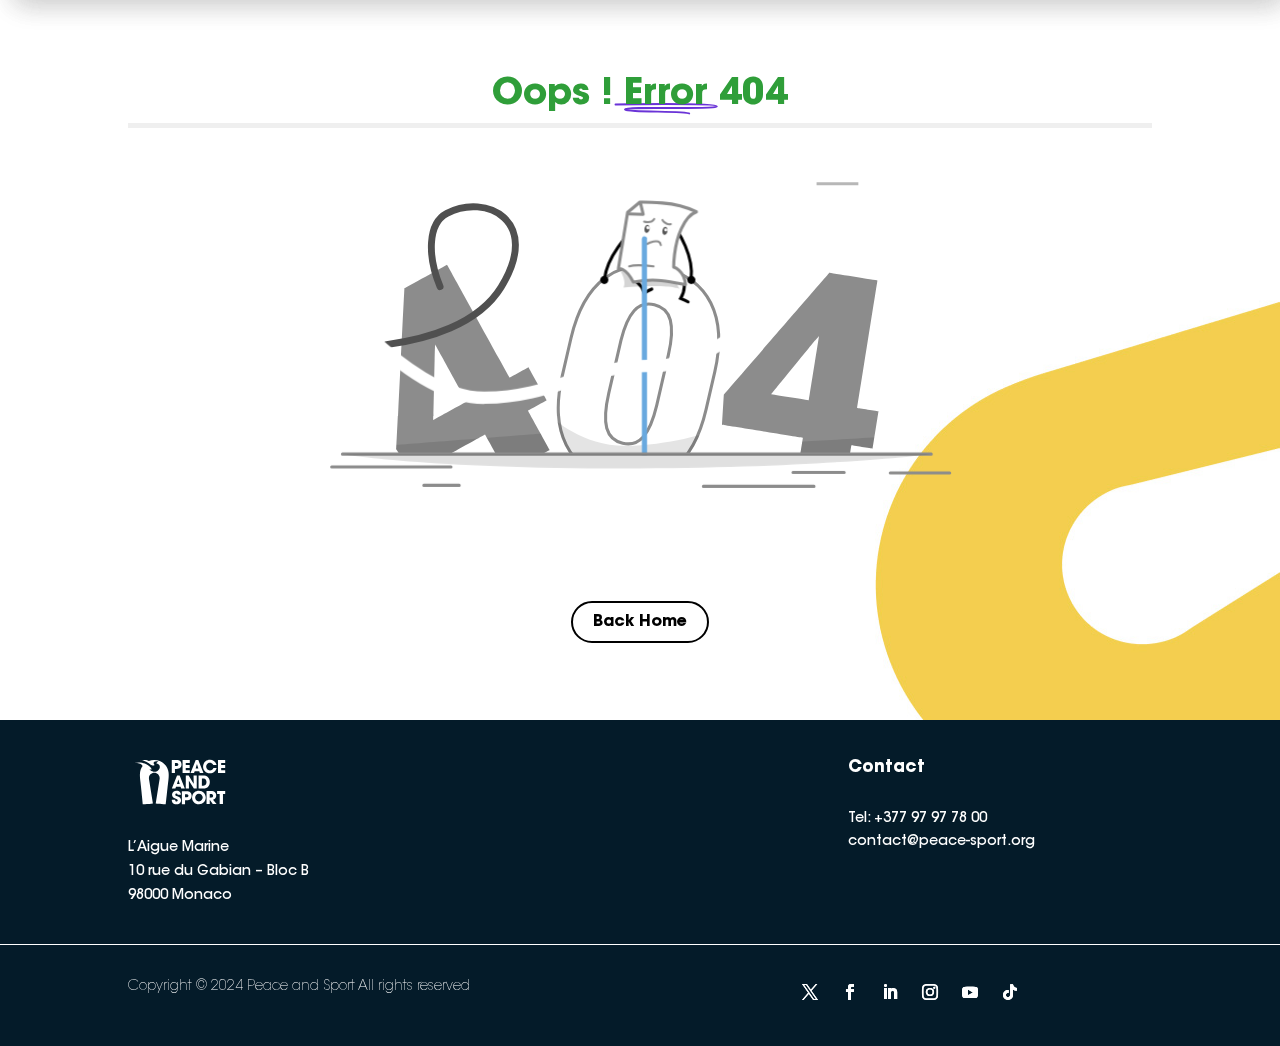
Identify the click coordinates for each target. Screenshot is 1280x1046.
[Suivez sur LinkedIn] (890, 992)
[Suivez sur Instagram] (930, 992)
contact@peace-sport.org (941, 842)
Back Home (640, 622)
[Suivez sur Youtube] (970, 992)
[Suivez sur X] (810, 992)
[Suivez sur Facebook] (850, 992)
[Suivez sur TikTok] (1010, 992)
